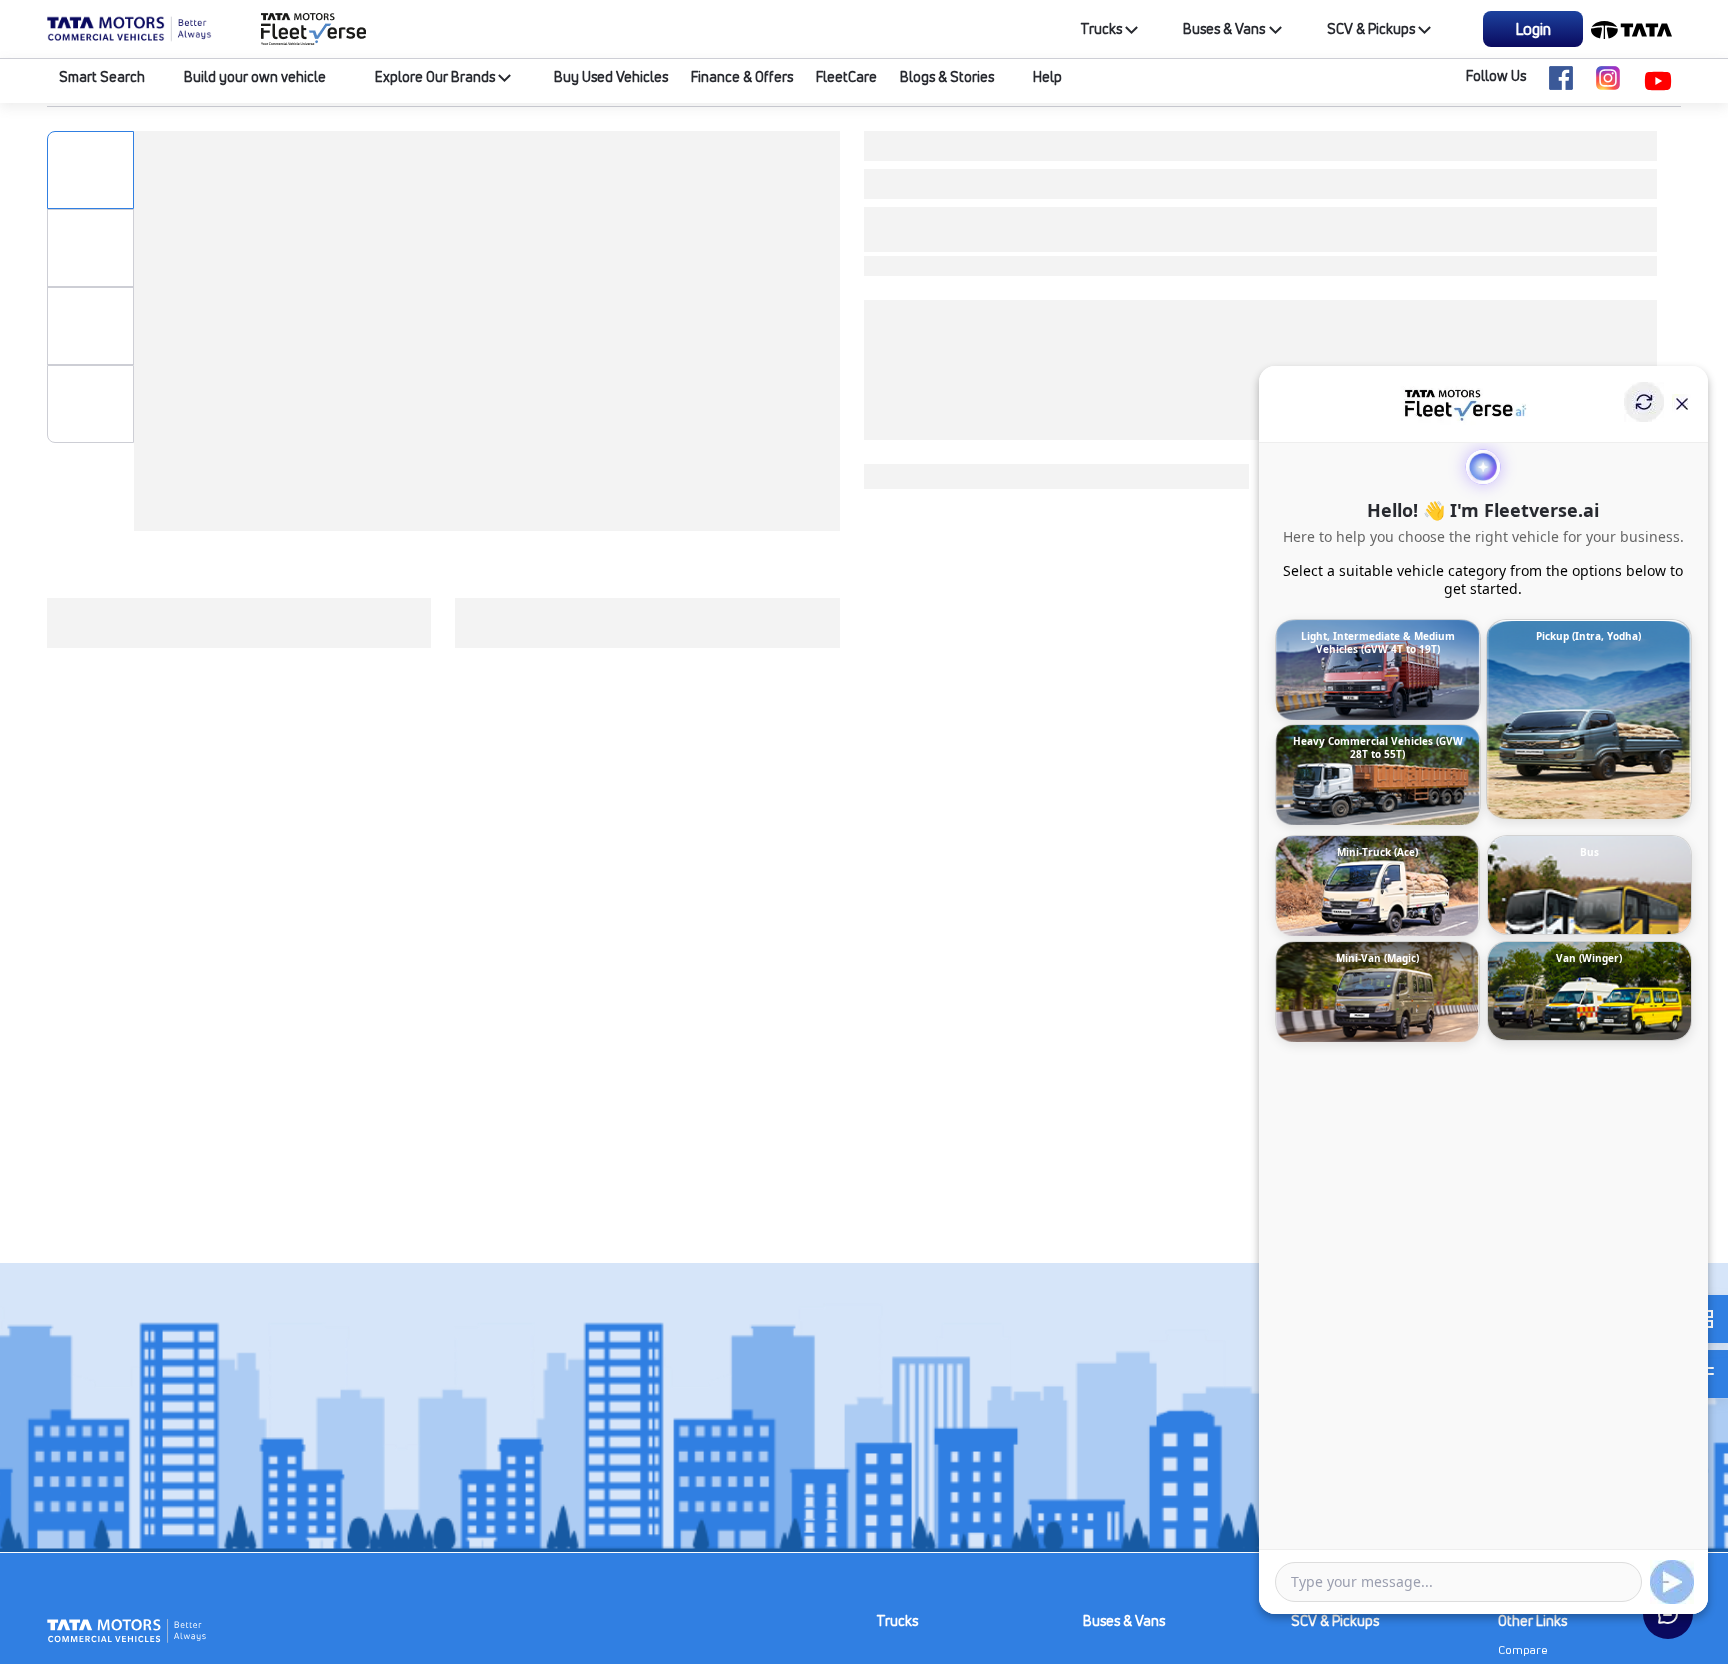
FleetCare (846, 76)
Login (1533, 29)
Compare (1523, 1649)
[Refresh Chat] (1644, 402)
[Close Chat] (1682, 402)
